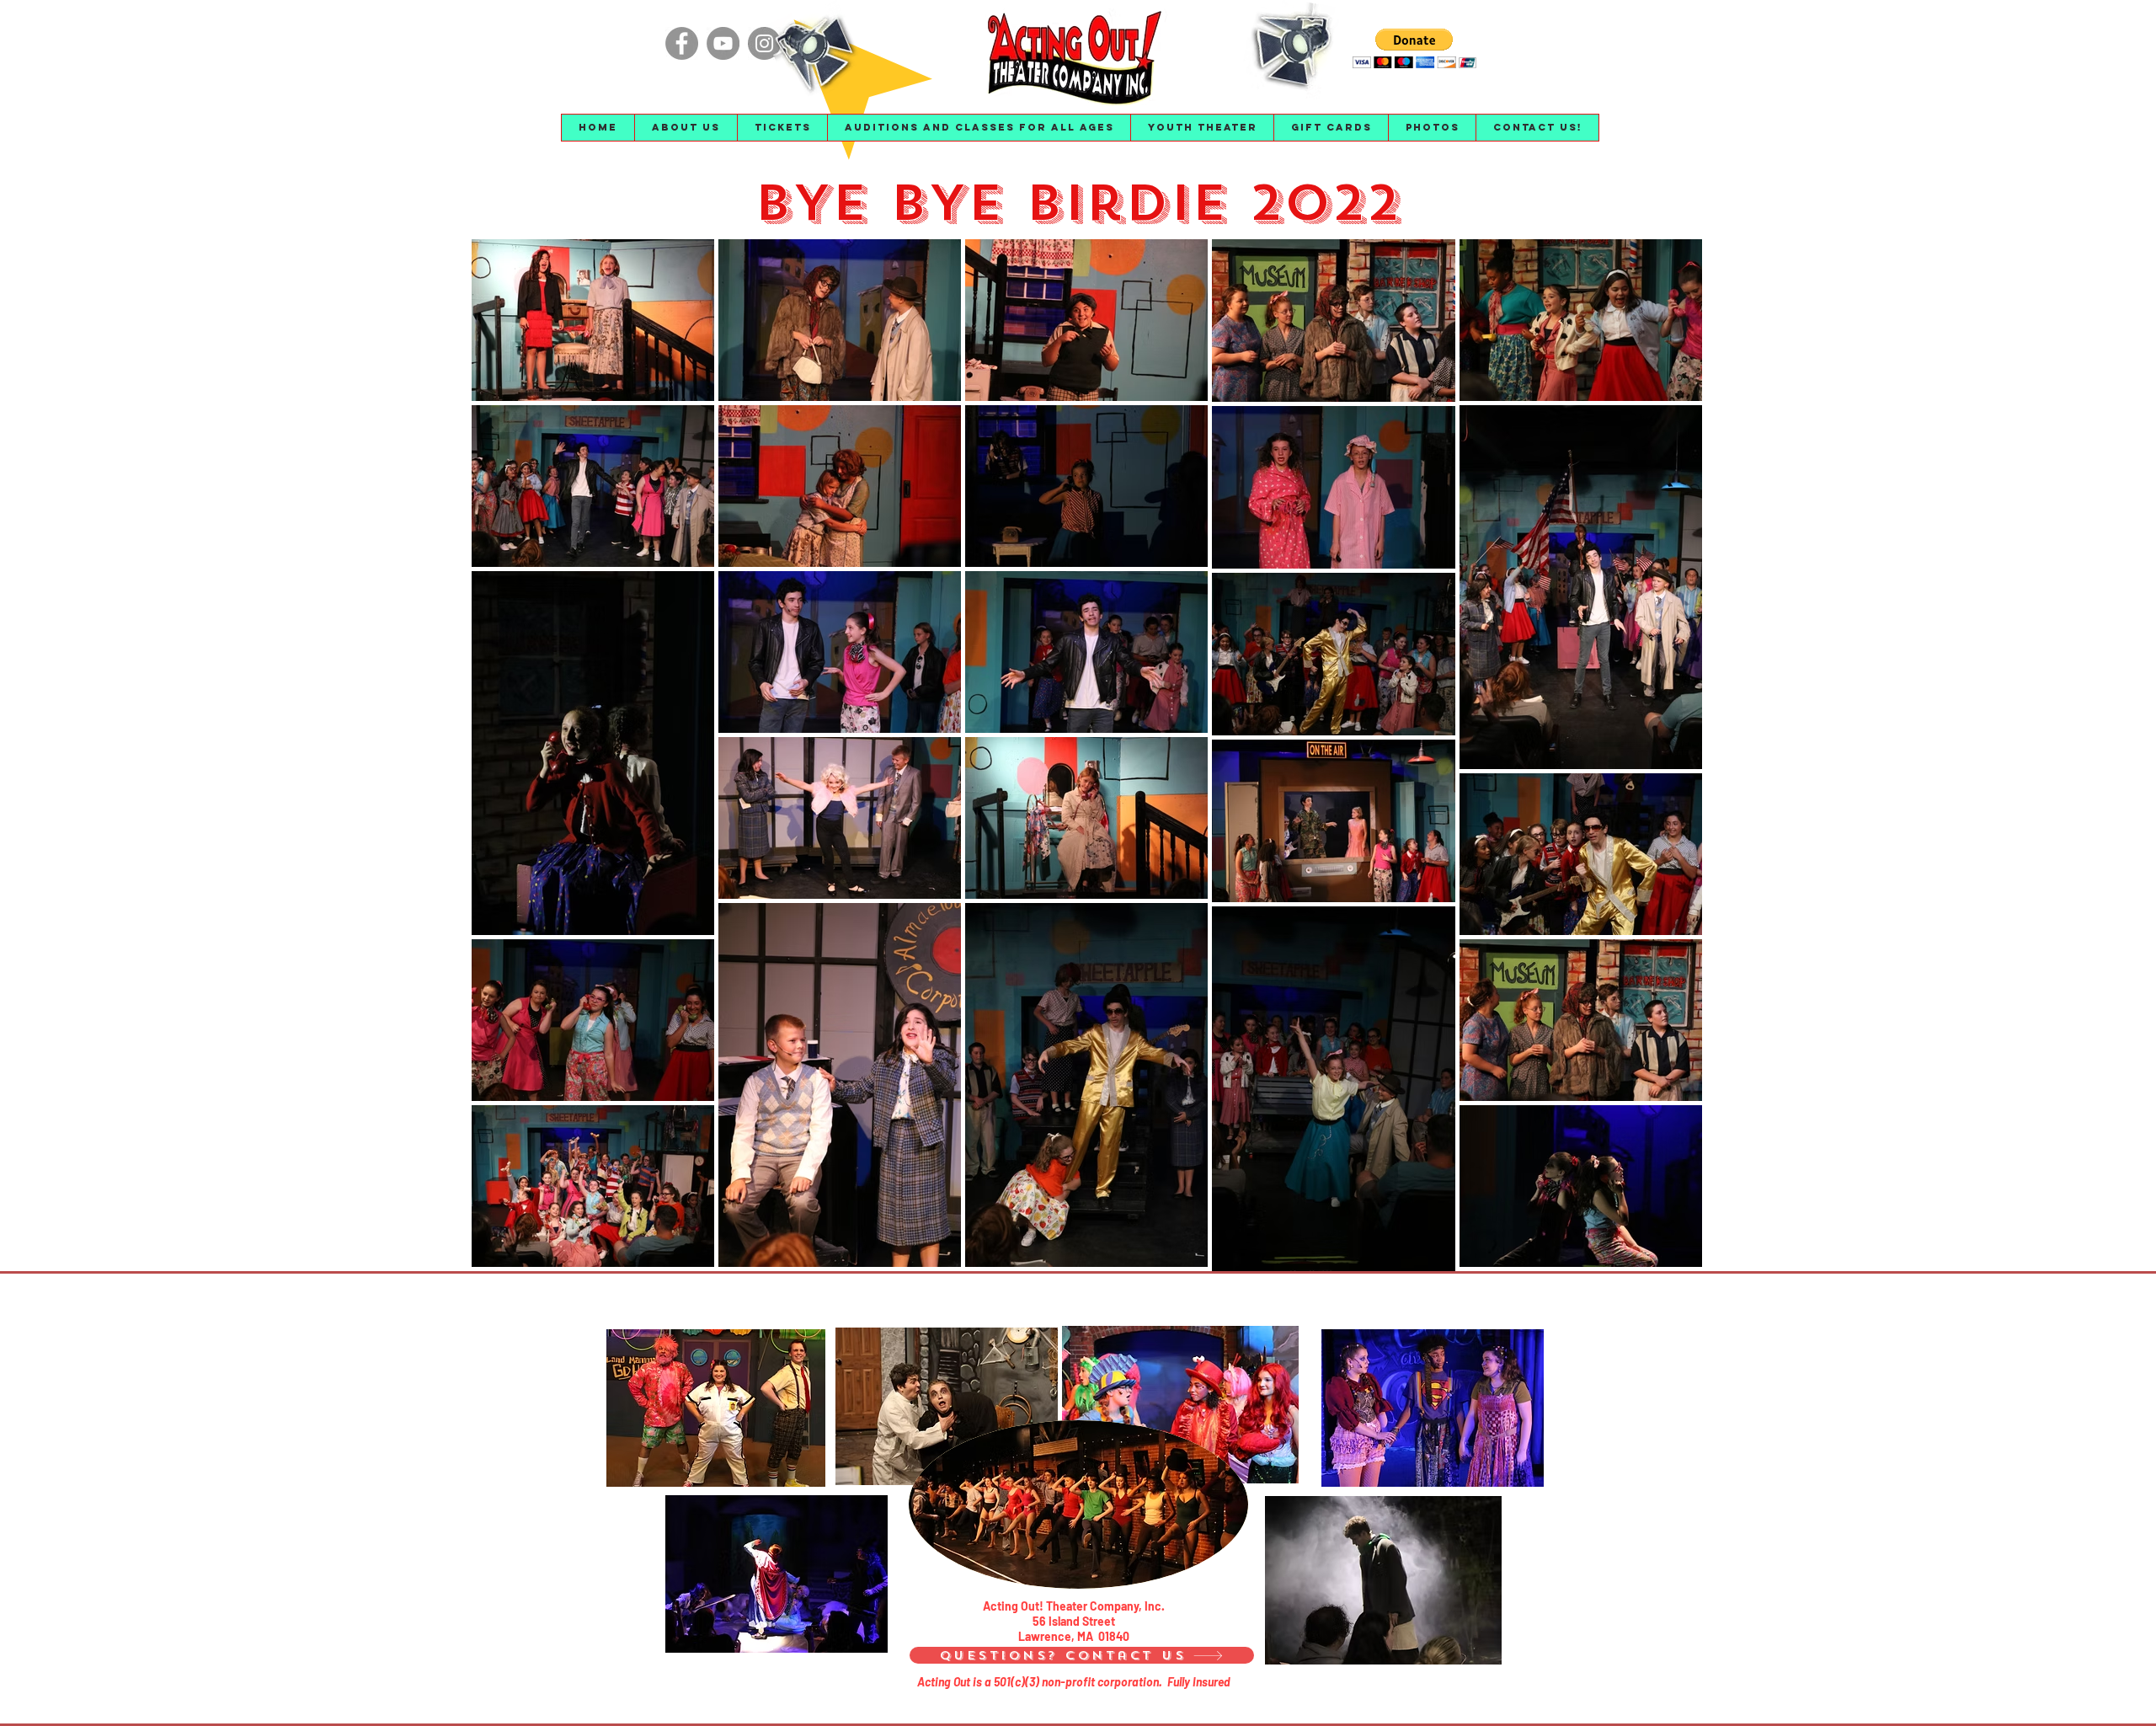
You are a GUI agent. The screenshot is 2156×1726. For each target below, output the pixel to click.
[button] (686, 128)
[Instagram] (764, 43)
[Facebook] (682, 43)
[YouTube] (723, 43)
